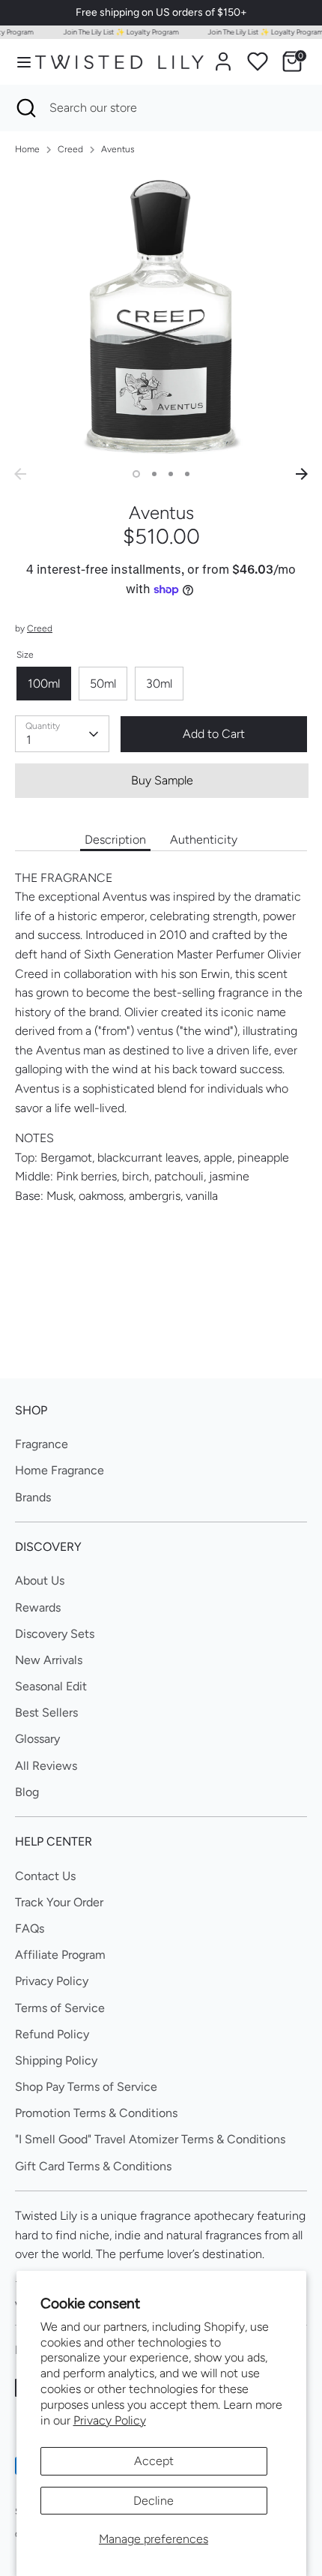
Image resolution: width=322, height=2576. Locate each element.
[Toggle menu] (18, 62)
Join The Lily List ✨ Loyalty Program (115, 32)
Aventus (118, 149)
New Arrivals (49, 1660)
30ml (159, 684)
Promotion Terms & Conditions (96, 2113)
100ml (44, 684)
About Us (40, 1580)
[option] (161, 314)
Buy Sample (162, 780)
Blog (27, 1792)
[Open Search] (25, 108)
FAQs (30, 1928)
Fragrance (42, 1444)
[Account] (223, 56)
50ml (103, 684)
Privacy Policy (110, 2420)
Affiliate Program (60, 1955)
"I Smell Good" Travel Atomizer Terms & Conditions (150, 2139)
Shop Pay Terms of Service (86, 2087)
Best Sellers (46, 1712)
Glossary (37, 1739)
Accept (154, 2461)
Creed (70, 149)
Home (27, 149)
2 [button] (154, 474)
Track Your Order (59, 1902)
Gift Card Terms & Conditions (93, 2166)
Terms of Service (60, 2008)
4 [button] (187, 474)
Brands (33, 1497)
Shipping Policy (56, 2060)
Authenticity (204, 840)
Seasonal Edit (51, 1686)
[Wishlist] (258, 61)
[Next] (302, 474)
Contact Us (45, 1876)
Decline (154, 2501)
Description (115, 840)
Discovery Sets (55, 1634)
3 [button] (171, 474)
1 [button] (136, 474)
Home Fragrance (60, 1470)
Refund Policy (52, 2034)
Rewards (38, 1607)
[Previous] (20, 474)
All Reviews (46, 1766)
